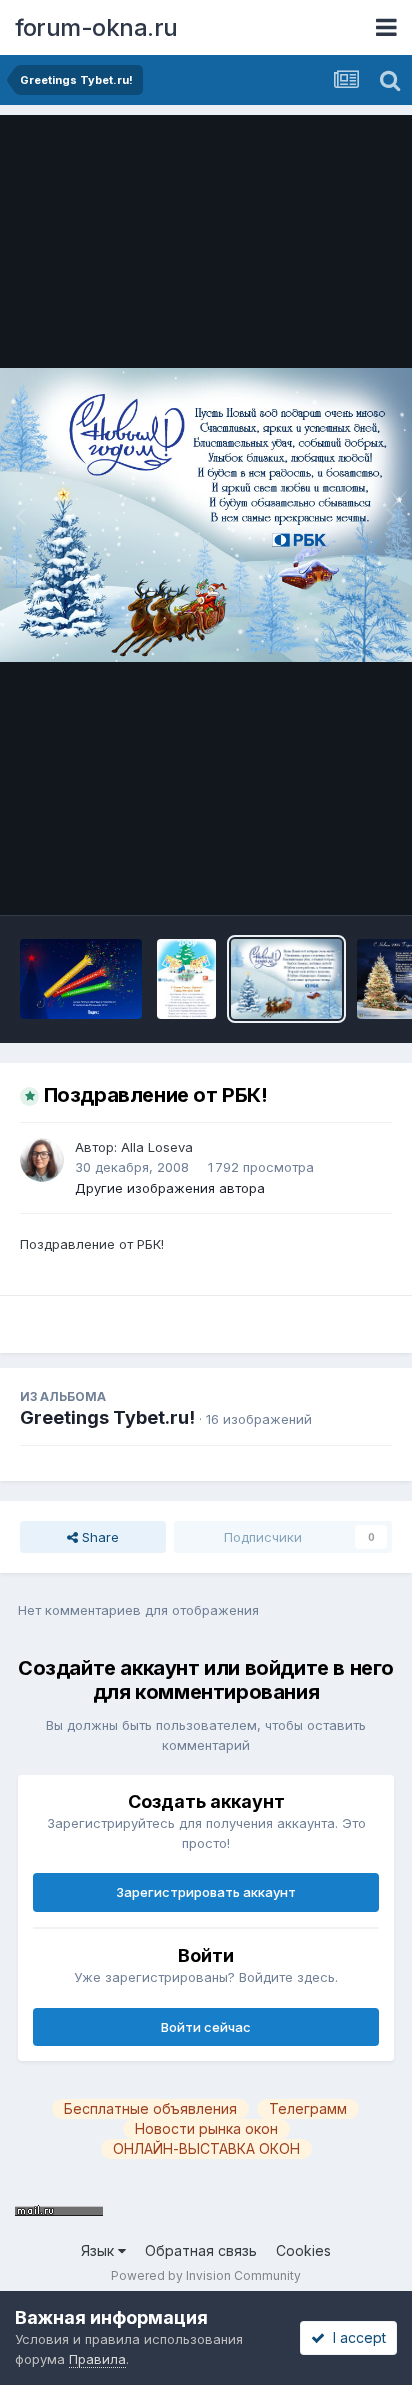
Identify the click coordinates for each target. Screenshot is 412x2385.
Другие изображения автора (170, 1188)
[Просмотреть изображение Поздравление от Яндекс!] (81, 979)
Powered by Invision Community (206, 2275)
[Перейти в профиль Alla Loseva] (42, 1160)
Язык (99, 2250)
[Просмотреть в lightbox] (206, 515)
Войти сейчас (206, 2027)
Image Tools (329, 879)
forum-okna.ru (96, 27)
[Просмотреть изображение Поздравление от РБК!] (287, 979)
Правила (97, 2359)
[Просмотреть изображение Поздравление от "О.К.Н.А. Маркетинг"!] (186, 979)
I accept (355, 2337)
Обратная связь (201, 2250)
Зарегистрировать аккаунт (206, 1892)
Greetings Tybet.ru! (107, 1417)
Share (98, 1537)
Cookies (303, 2250)
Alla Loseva (157, 1147)
